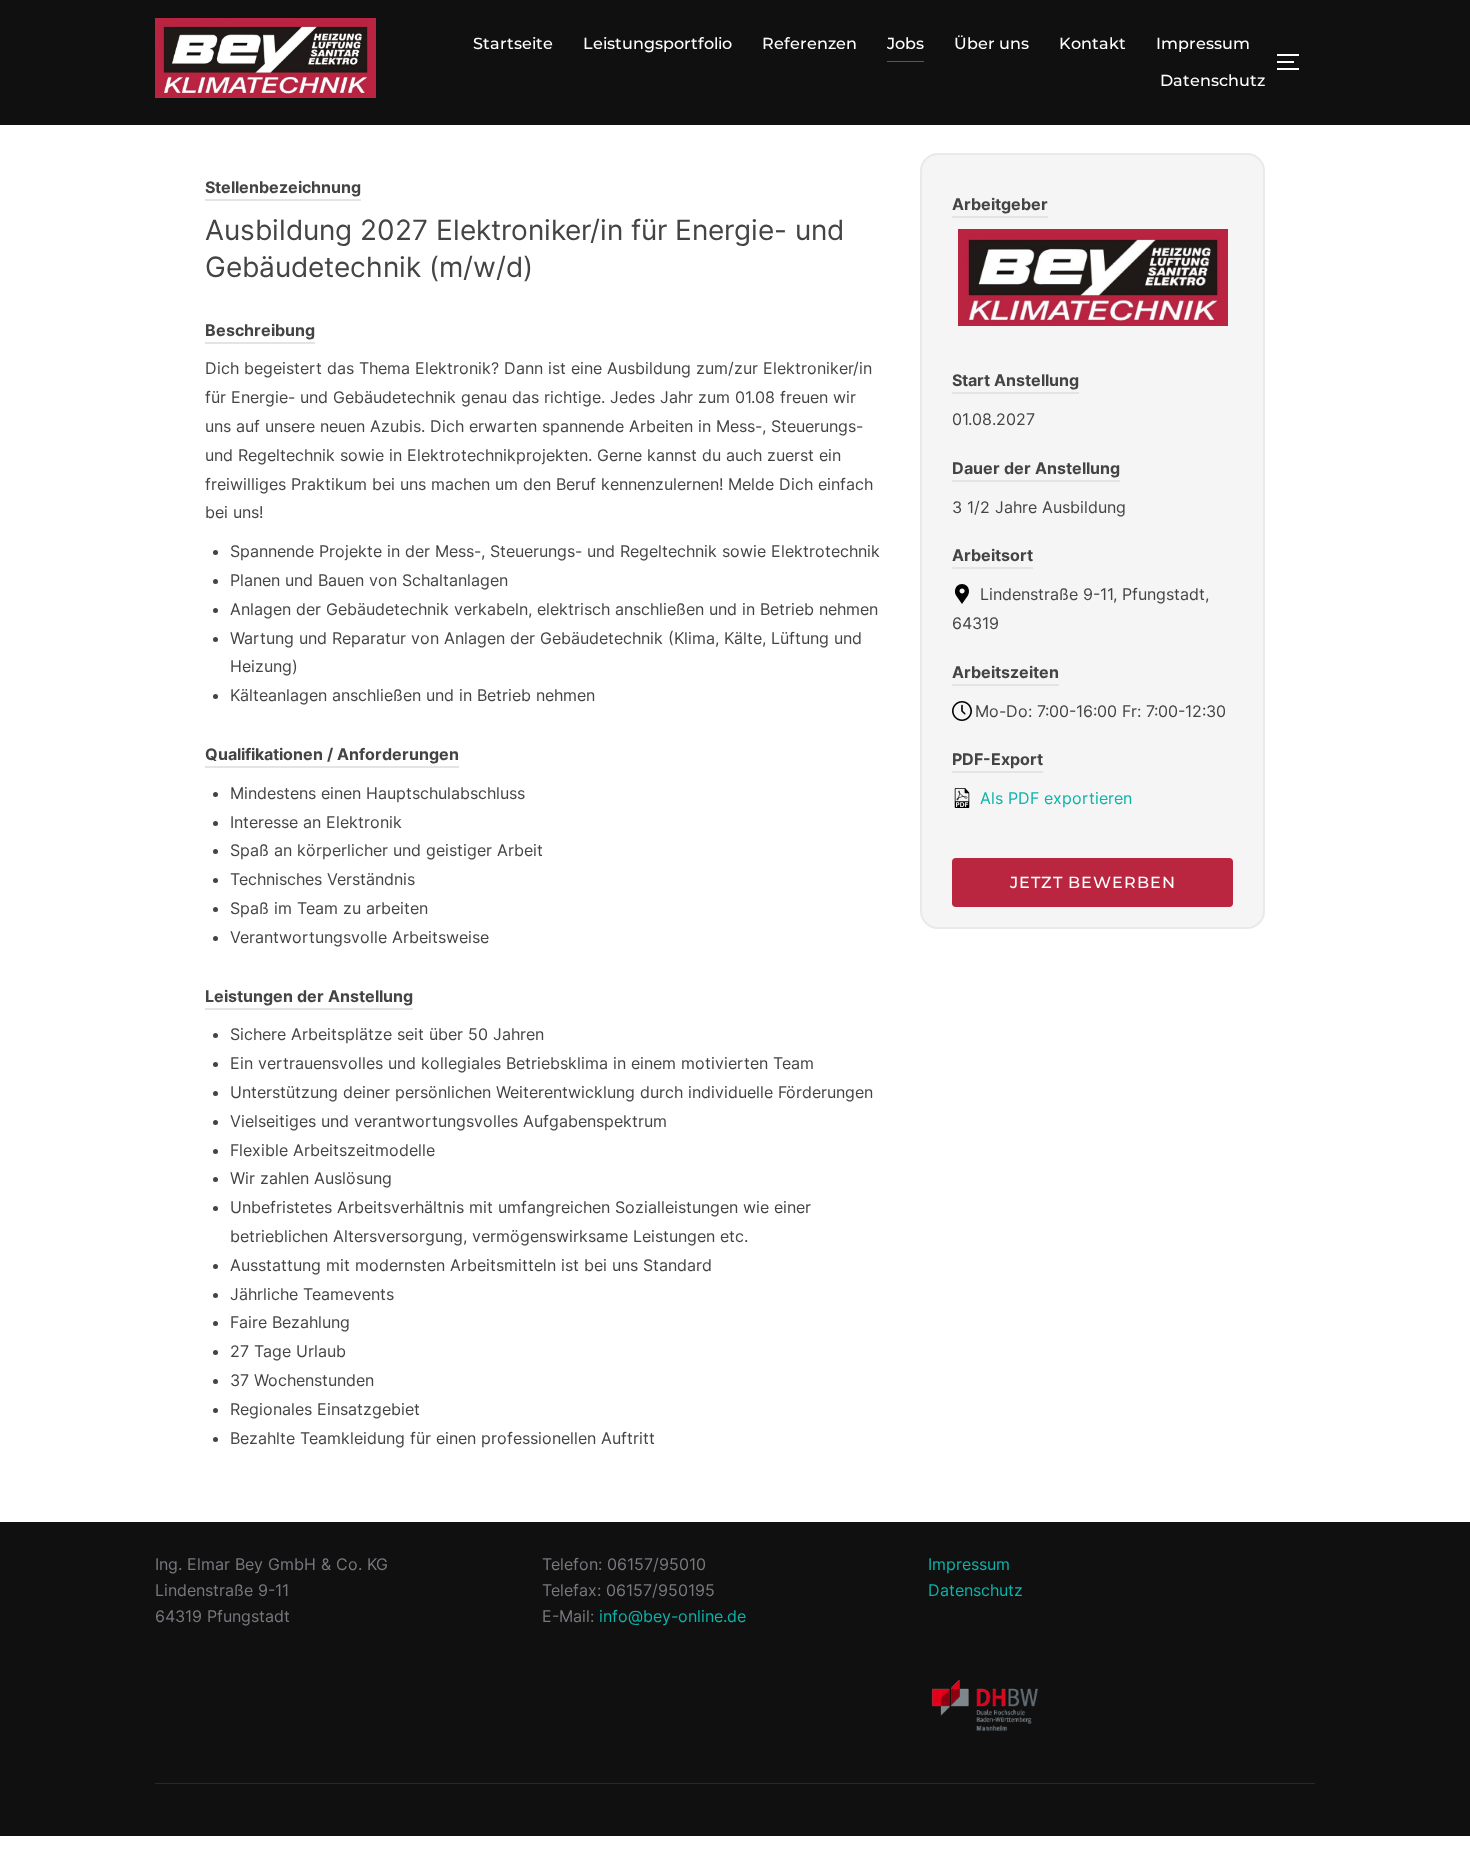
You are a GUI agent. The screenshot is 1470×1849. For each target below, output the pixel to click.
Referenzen (809, 43)
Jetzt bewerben (1093, 882)
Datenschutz (1212, 80)
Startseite (513, 43)
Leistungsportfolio (657, 43)
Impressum (1203, 43)
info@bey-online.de (672, 1616)
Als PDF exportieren (1053, 798)
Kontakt (1092, 43)
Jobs (905, 43)
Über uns (991, 43)
